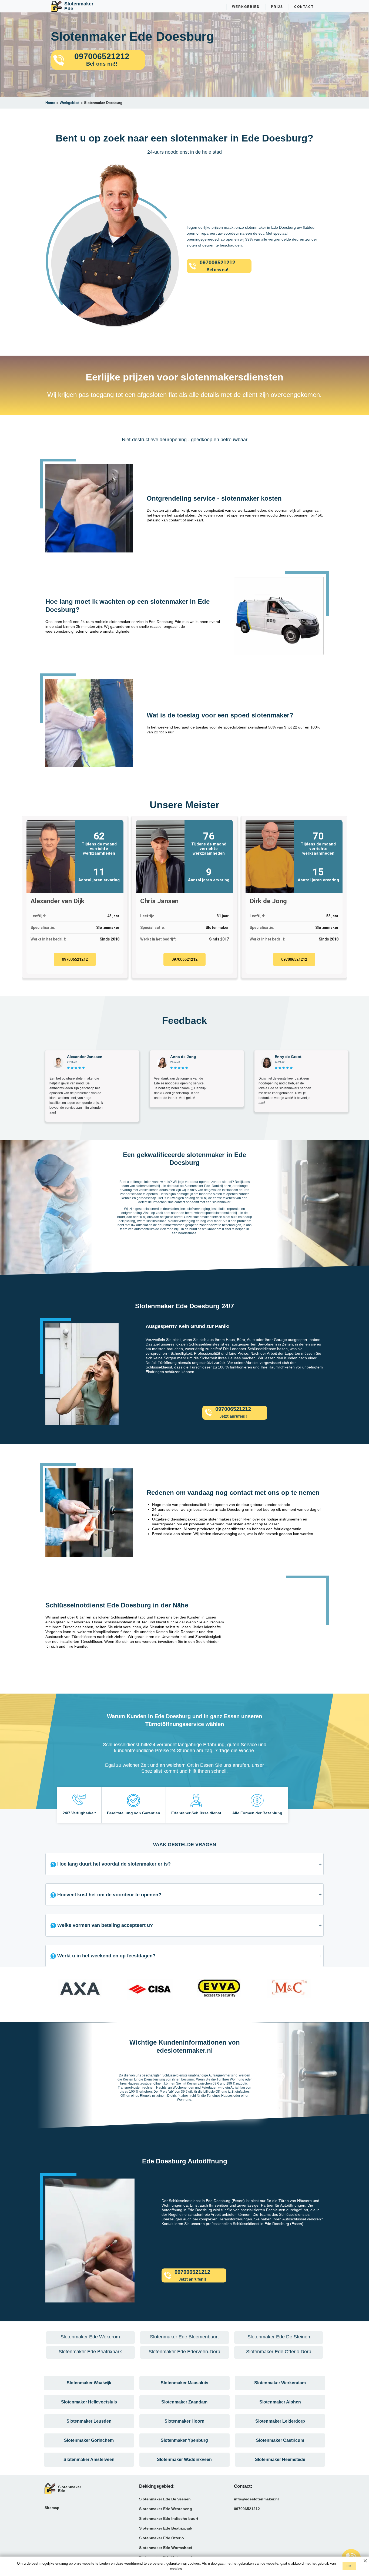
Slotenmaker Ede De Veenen (165, 2499)
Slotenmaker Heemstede (280, 2459)
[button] (51, 1991)
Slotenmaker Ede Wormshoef (166, 2548)
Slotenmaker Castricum (280, 2440)
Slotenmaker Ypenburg (184, 2440)
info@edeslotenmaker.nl (256, 2499)
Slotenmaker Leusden (89, 2421)
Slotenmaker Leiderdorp (280, 2421)
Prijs (277, 7)
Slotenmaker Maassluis (185, 2383)
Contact (304, 7)
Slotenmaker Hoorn (185, 2421)
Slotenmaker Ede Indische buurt (169, 2518)
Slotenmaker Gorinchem (89, 2440)
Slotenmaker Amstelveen (89, 2459)
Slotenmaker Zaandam (184, 2402)
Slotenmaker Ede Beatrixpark (166, 2528)
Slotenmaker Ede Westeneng (166, 2509)
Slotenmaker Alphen (280, 2402)
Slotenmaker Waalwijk (89, 2383)
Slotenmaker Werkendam (280, 2383)
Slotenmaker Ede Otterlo (162, 2538)
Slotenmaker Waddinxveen (184, 2459)
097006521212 (75, 959)
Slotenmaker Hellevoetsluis (89, 2402)
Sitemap (52, 2508)
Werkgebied (246, 7)
